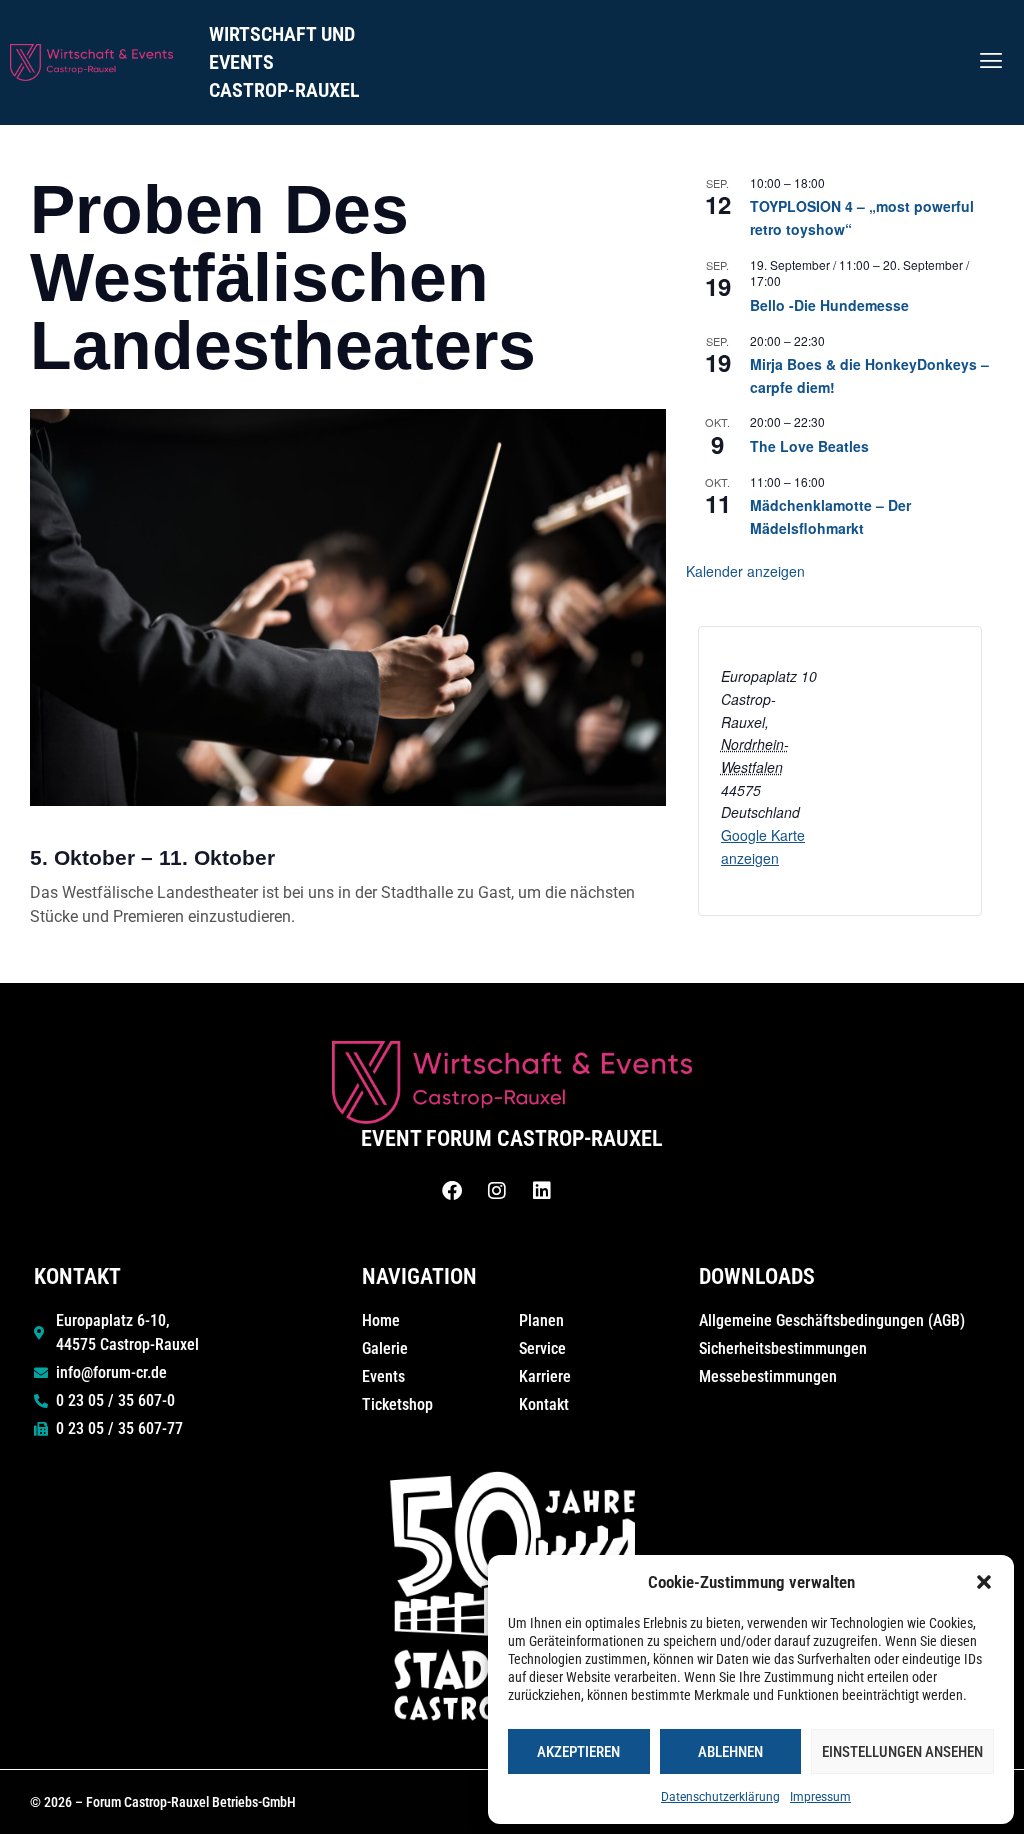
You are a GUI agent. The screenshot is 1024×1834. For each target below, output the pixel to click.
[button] (984, 1582)
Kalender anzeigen (745, 571)
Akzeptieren (578, 1752)
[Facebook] (452, 1191)
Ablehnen (730, 1752)
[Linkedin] (542, 1191)
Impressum (820, 1797)
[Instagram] (497, 1191)
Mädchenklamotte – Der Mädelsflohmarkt (830, 516)
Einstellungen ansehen (902, 1752)
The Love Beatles (809, 446)
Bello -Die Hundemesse (829, 305)
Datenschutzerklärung (720, 1797)
